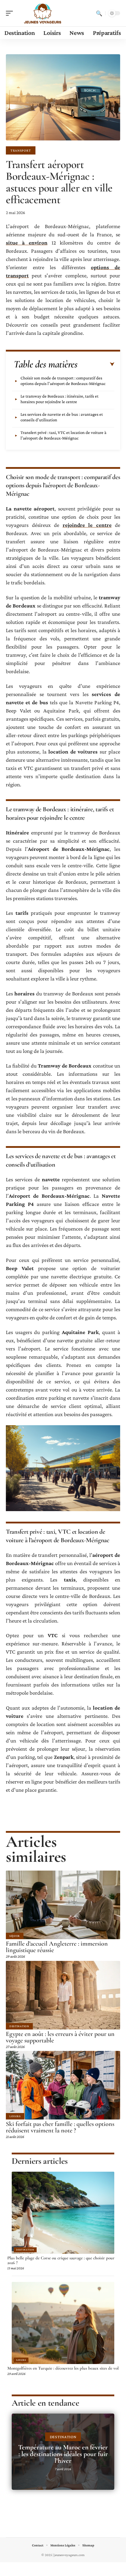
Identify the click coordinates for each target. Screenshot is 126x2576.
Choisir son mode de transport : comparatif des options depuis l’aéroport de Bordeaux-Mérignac (63, 381)
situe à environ (27, 243)
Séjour (15, 1936)
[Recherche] (99, 13)
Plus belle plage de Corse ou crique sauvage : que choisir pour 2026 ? (61, 2260)
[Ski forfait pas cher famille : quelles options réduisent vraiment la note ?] (63, 2085)
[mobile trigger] (11, 13)
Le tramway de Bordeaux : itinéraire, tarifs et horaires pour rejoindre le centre (59, 399)
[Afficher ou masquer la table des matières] (96, 364)
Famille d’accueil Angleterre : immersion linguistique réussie (57, 1947)
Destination (19, 2026)
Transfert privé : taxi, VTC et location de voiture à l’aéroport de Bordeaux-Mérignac (63, 435)
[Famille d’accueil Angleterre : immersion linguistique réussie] (63, 1905)
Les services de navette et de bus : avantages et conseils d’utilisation (62, 417)
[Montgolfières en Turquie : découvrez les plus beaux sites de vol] (63, 2323)
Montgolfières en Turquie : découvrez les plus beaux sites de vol (63, 2368)
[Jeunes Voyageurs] (42, 13)
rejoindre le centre (87, 525)
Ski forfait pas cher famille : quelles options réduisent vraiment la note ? (60, 2127)
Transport (21, 150)
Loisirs (15, 2116)
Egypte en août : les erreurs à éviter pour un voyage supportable (60, 2037)
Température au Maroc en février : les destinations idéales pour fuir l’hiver (63, 2454)
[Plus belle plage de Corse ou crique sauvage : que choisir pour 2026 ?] (63, 2213)
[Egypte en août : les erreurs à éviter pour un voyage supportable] (63, 1995)
